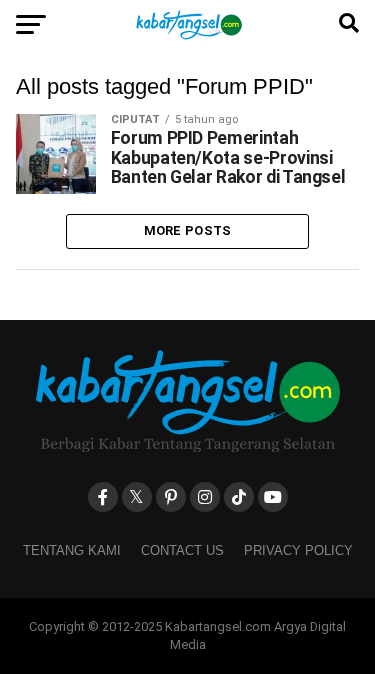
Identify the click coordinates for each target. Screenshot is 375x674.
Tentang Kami (72, 550)
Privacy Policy (298, 550)
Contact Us (182, 550)
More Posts (188, 230)
